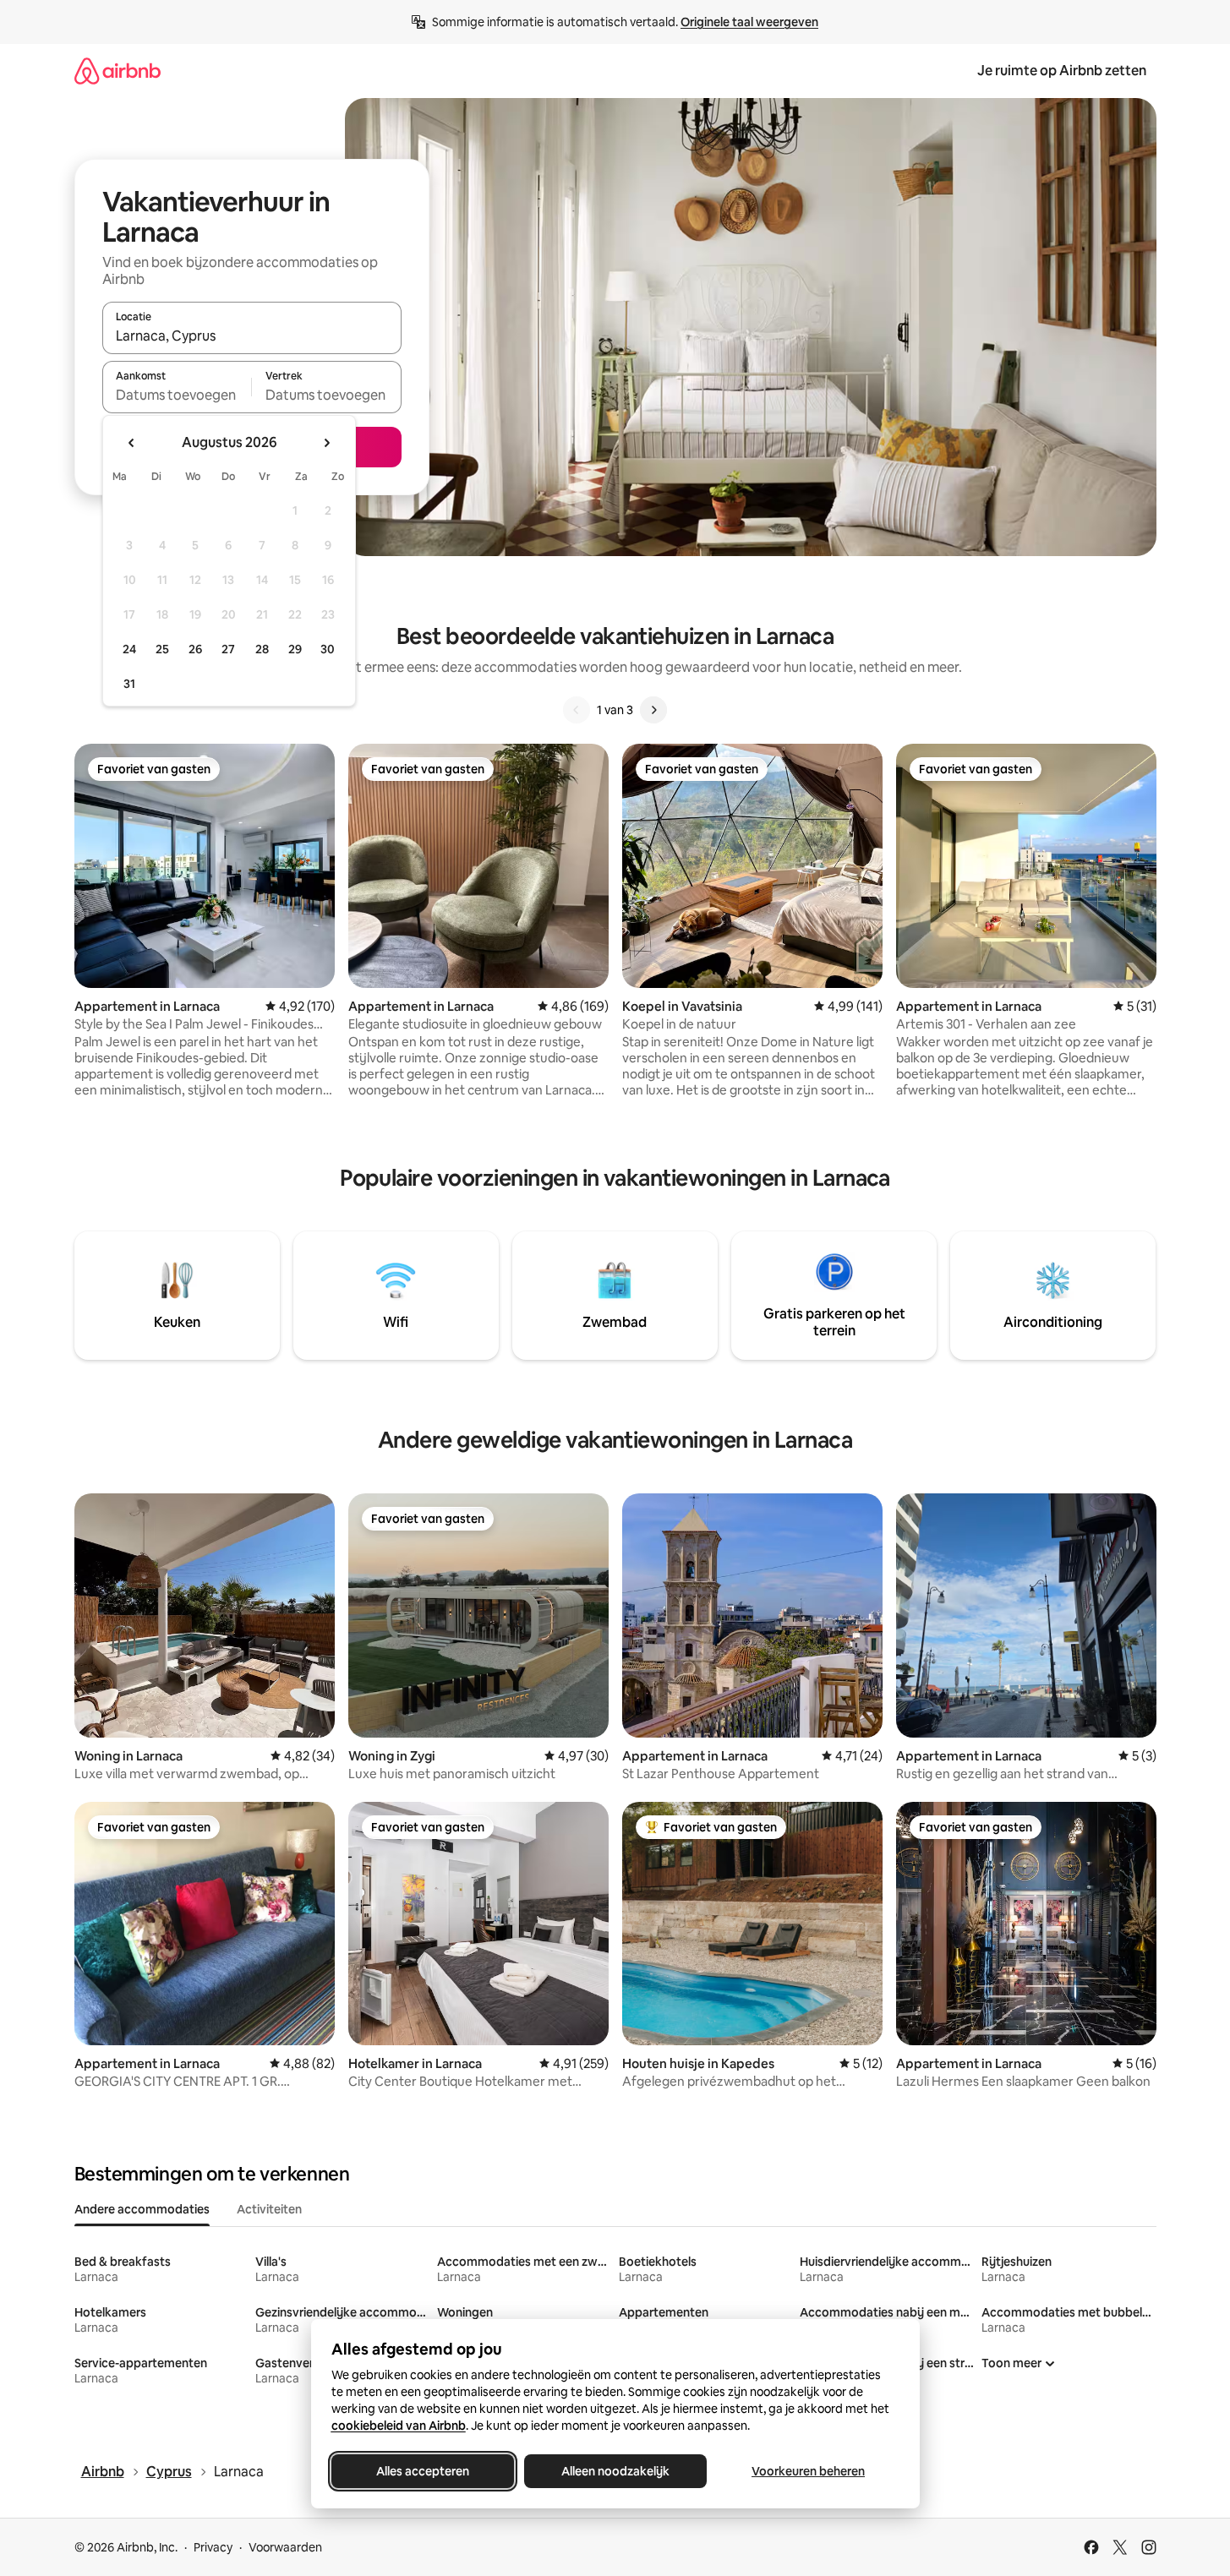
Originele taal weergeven (749, 22)
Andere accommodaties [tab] (142, 2209)
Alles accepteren (423, 2471)
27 (228, 649)
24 (129, 649)
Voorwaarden (285, 2547)
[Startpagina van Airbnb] (118, 71)
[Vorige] (577, 710)
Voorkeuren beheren (808, 2471)
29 (295, 649)
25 (162, 649)
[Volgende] (653, 710)
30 (328, 649)
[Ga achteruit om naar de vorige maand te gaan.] (132, 443)
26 (195, 649)
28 (262, 649)
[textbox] (177, 395)
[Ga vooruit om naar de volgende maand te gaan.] (326, 443)
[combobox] (252, 336)
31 (129, 684)
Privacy (213, 2547)
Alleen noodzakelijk (615, 2471)
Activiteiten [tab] (269, 2209)
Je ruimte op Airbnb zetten (1062, 71)
